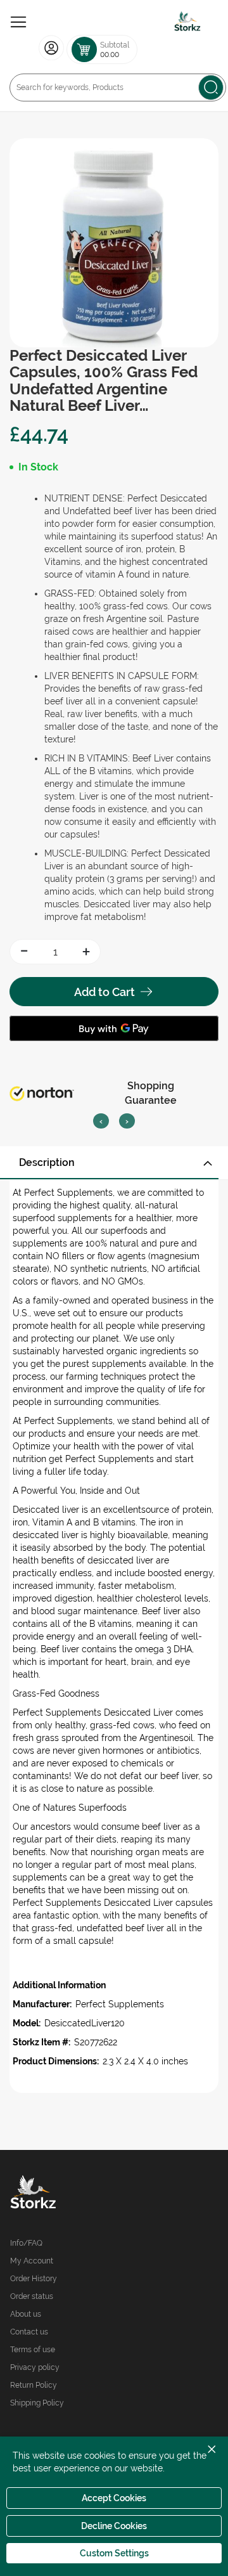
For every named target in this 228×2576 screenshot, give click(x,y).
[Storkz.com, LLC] (62, 2194)
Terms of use (33, 2350)
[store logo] (187, 22)
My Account (32, 2261)
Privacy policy (35, 2367)
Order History (34, 2279)
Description (47, 1162)
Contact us (29, 2332)
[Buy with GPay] (114, 1028)
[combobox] (118, 87)
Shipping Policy (37, 2403)
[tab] (114, 1163)
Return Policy (34, 2385)
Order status (32, 2296)
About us (26, 2314)
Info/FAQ (26, 2243)
